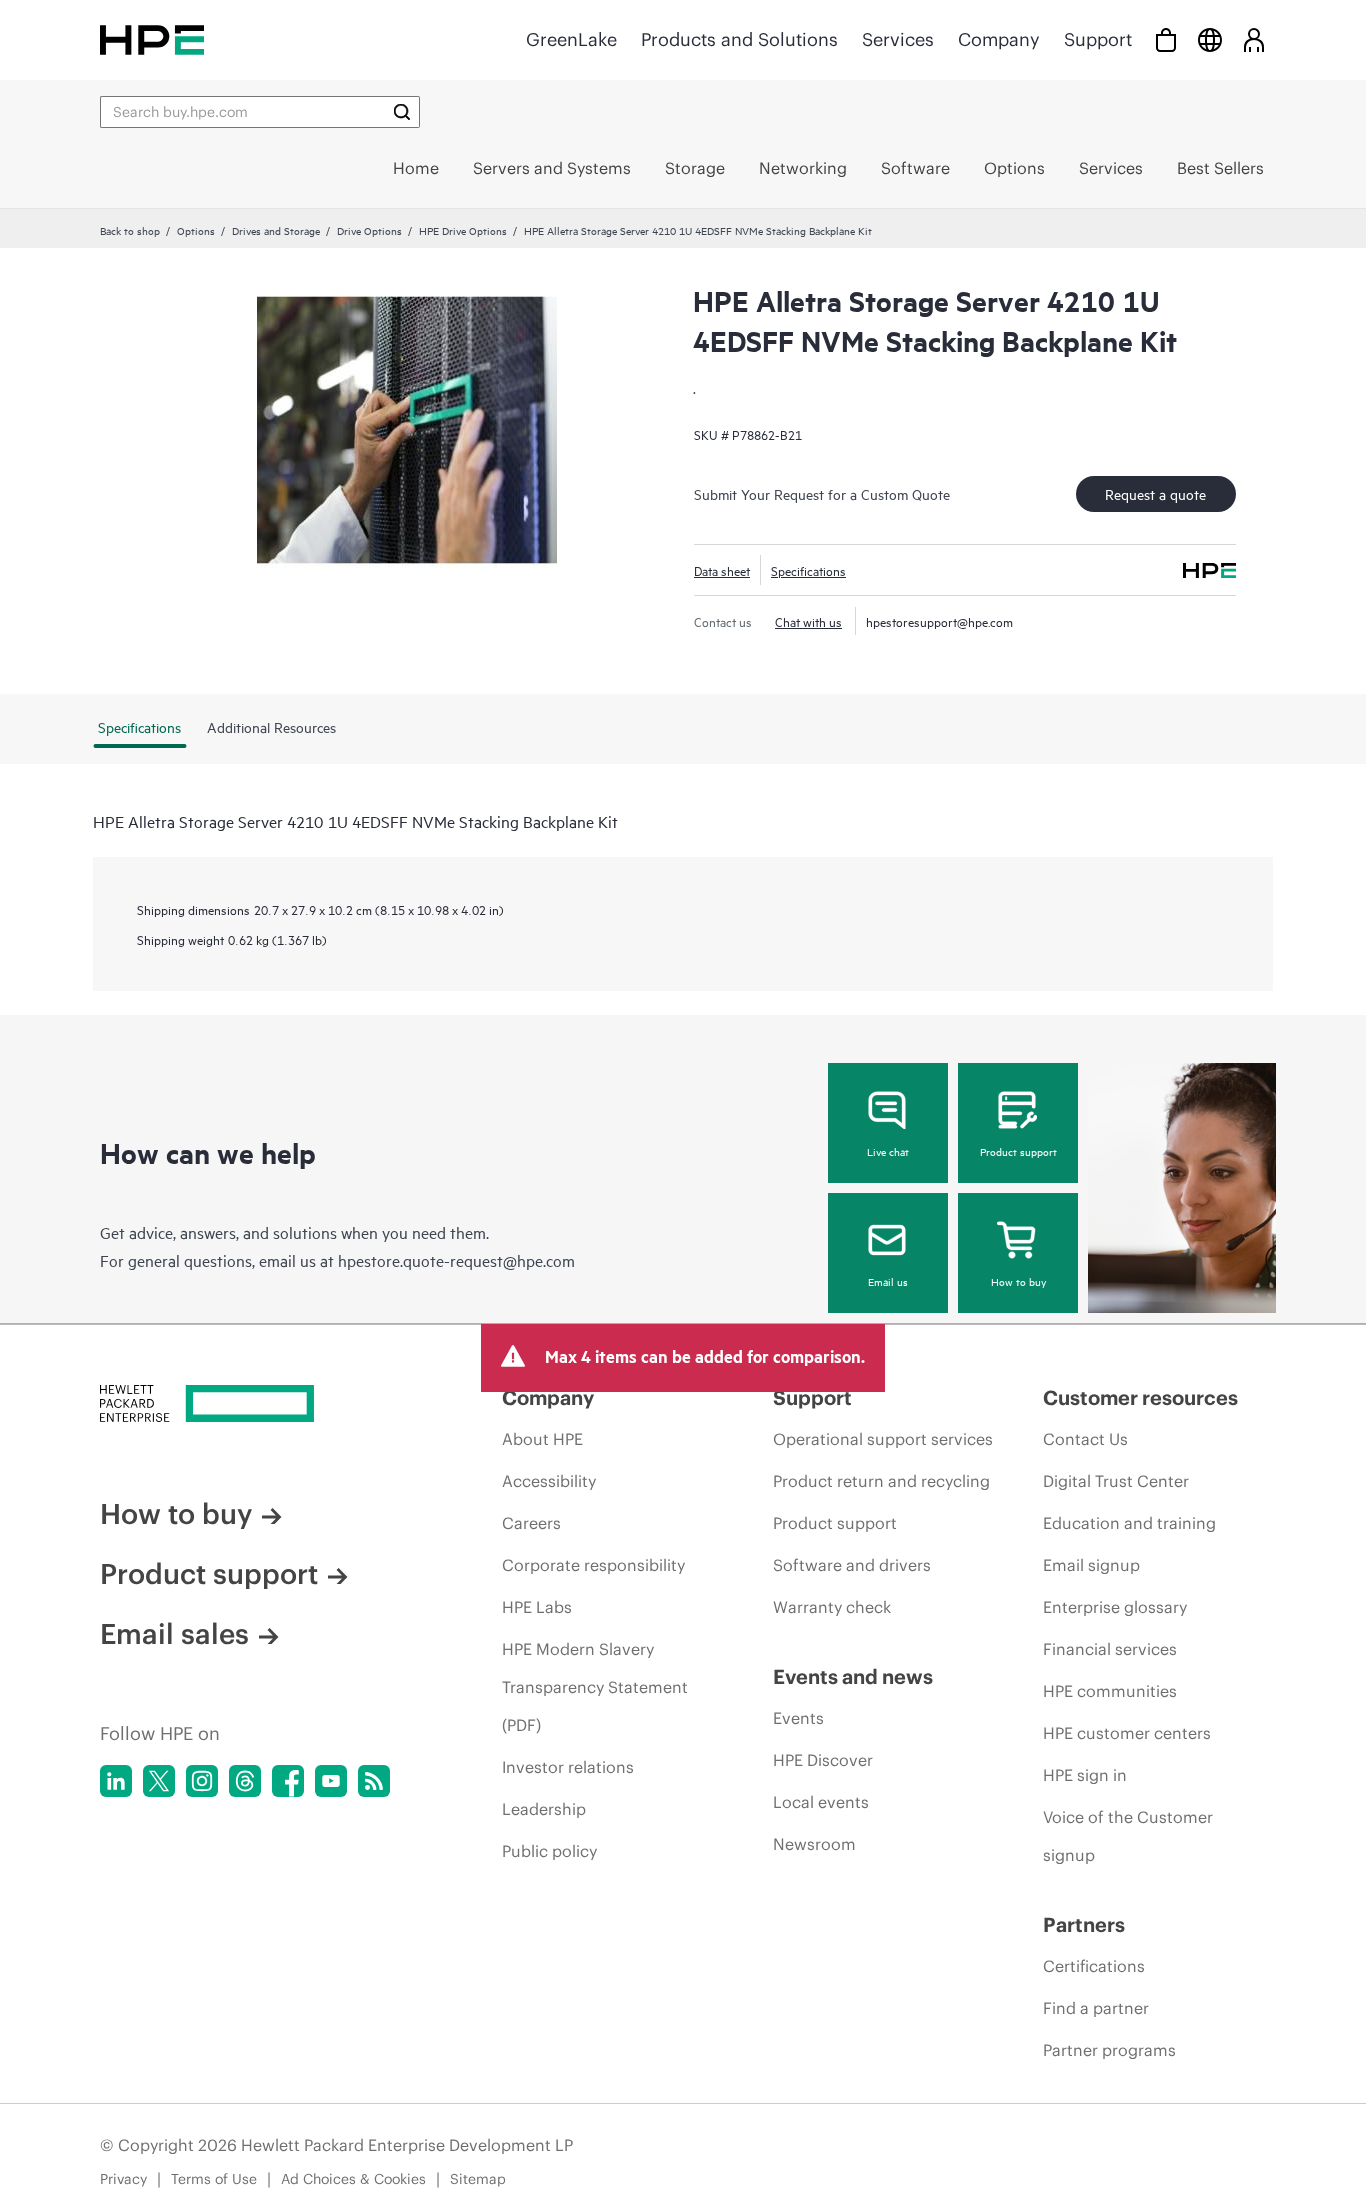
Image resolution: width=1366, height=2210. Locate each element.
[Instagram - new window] (202, 1781)
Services (898, 39)
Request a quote (1155, 493)
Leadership (544, 1809)
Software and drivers (852, 1565)
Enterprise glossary (1115, 1607)
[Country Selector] (1210, 39)
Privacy (123, 2179)
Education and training (1129, 1523)
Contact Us (1085, 1439)
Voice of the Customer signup (1128, 1836)
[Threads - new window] (245, 1781)
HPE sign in (1085, 1775)
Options (196, 230)
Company (999, 39)
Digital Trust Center (1116, 1481)
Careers (531, 1523)
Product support (1018, 1151)
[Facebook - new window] (288, 1781)
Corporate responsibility (593, 1565)
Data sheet (722, 570)
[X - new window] (159, 1781)
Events (798, 1718)
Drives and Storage (276, 230)
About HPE (542, 1439)
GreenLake (571, 39)
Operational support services (883, 1439)
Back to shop (130, 230)
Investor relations (568, 1767)
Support (1098, 39)
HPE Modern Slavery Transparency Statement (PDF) (595, 1687)
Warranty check (832, 1607)
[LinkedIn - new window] (116, 1781)
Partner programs (1109, 2050)
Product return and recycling (881, 1481)
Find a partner (1096, 2008)
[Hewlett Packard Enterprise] (152, 39)
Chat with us (808, 621)
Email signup (1091, 1565)
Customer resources (1140, 1397)
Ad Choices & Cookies (353, 2179)
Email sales (174, 1634)
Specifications (808, 570)
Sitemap (478, 2179)
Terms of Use (214, 2179)
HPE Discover (823, 1760)
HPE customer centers (1127, 1733)
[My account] (1254, 39)
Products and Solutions (739, 39)
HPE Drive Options (463, 230)
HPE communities (1110, 1691)
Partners (1084, 1924)
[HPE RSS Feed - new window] (374, 1781)
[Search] (402, 112)
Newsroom (814, 1844)
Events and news (853, 1676)
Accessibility (549, 1481)
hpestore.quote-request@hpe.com (456, 1260)
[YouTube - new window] (331, 1781)
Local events (821, 1802)
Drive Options (369, 230)
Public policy (549, 1851)
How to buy (1018, 1281)
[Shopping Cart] (1166, 39)
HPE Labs (537, 1607)
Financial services (1110, 1649)
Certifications (1094, 1966)
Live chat (888, 1151)
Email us (888, 1281)
